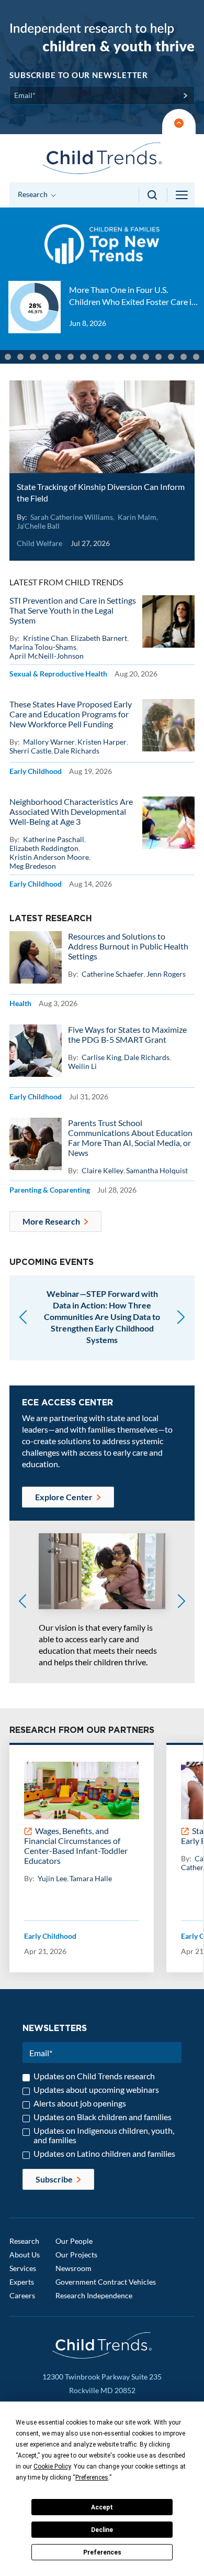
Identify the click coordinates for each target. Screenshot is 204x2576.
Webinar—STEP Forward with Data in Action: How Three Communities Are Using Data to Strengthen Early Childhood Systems (102, 1317)
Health (20, 1003)
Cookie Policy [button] (52, 2466)
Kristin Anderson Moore (49, 857)
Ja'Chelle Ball (38, 526)
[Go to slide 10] (71, 357)
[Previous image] (22, 1602)
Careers (22, 2295)
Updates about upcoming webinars (96, 2090)
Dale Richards (77, 751)
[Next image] (182, 1602)
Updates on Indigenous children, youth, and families (104, 2135)
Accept (102, 2507)
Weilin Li (82, 1066)
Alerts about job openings (80, 2103)
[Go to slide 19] (184, 357)
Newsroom (73, 2268)
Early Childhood (36, 771)
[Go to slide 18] (171, 357)
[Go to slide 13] (108, 357)
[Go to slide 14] (121, 357)
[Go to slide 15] (133, 357)
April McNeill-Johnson (47, 656)
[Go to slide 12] (96, 357)
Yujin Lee (52, 1878)
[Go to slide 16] (146, 357)
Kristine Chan (46, 638)
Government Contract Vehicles (106, 2282)
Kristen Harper (102, 742)
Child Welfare (39, 543)
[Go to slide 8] (46, 357)
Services (23, 2268)
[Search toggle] (153, 195)
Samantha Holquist (157, 1170)
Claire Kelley (103, 1170)
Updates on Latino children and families (104, 2154)
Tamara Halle (91, 1878)
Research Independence (94, 2295)
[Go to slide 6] (20, 357)
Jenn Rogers (166, 974)
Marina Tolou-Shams (43, 647)
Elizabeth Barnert (99, 638)
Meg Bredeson (33, 866)
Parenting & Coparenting (50, 1190)
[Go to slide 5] (8, 357)
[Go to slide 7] (33, 357)
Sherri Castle (30, 751)
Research (24, 2241)
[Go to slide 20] (196, 357)
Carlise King (101, 1057)
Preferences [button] (92, 2477)
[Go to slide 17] (158, 357)
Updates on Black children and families (103, 2117)
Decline (102, 2530)
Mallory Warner (49, 742)
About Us (25, 2255)
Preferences (102, 2552)
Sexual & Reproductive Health (58, 674)
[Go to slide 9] (58, 357)
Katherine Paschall (54, 839)
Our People (74, 2241)
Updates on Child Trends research (94, 2076)
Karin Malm (137, 517)
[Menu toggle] (183, 195)
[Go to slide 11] (83, 357)
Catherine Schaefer (113, 974)
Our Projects (76, 2255)
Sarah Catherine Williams (72, 517)
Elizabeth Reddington (44, 848)
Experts (22, 2282)
